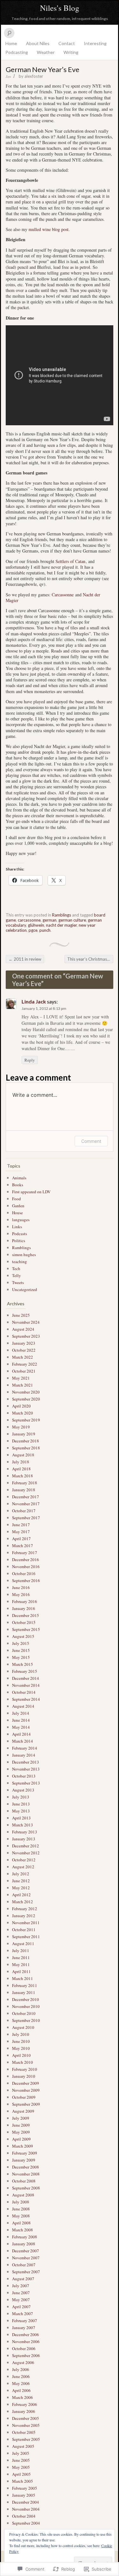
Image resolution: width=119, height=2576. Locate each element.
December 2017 (26, 1497)
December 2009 (26, 2083)
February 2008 (25, 2237)
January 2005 (24, 2495)
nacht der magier (61, 925)
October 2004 (24, 2516)
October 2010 (24, 2013)
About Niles (38, 43)
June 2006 (21, 2376)
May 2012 (21, 1888)
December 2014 (26, 1678)
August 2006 (23, 2362)
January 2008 (24, 2244)
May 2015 (21, 1657)
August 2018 (23, 1455)
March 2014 (23, 1741)
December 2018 (26, 1441)
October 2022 (24, 1350)
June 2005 (21, 2460)
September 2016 (26, 1580)
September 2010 (26, 2020)
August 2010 (23, 2027)
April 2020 (21, 1406)
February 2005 (25, 2488)
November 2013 (26, 1769)
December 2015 (26, 1615)
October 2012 (24, 1860)
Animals (19, 1178)
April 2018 (21, 1469)
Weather (46, 52)
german (50, 920)
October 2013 (24, 1776)
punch (45, 930)
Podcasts (20, 1234)
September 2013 (26, 1783)
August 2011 (23, 1944)
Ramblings (62, 915)
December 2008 (26, 2167)
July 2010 (21, 2034)
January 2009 (24, 2160)
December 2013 (26, 1762)
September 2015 (26, 1629)
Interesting (95, 43)
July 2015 (21, 1643)
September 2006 (26, 2355)
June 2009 (21, 2125)
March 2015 (23, 1664)
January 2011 (24, 1992)
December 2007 (26, 2251)
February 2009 (25, 2153)
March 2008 (23, 2230)
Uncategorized (25, 1289)
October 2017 (24, 1511)
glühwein (36, 925)
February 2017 (25, 1553)
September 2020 (26, 1399)
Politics (19, 1241)
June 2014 (21, 1720)
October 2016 (24, 1573)
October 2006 (24, 2348)
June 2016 (21, 1587)
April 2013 (21, 1818)
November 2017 (26, 1504)
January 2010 (24, 2076)
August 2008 (23, 2195)
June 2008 (21, 2209)
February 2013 (25, 1832)
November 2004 (26, 2509)
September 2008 (26, 2188)
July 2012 (21, 1874)
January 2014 (24, 1755)
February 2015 (25, 1671)
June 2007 (21, 2293)
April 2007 (21, 2307)
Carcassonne (63, 595)
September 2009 (26, 2104)
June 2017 (21, 1525)
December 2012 (26, 1846)
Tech (16, 1268)
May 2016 (21, 1594)
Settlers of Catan (70, 561)
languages (21, 1220)
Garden (18, 1206)
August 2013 (23, 1790)
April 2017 (21, 1539)
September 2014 (26, 1699)
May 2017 (21, 1532)
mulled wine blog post (49, 229)
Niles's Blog (60, 8)
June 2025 (21, 1315)
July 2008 (21, 2202)
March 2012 (23, 1902)
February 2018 (25, 1483)
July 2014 (21, 1713)
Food (17, 1199)
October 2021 (24, 1371)
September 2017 (26, 1518)
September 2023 (26, 1336)
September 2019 (26, 1420)
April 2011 (21, 1971)
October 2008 (24, 2181)
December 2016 (26, 1560)
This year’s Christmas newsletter (90, 959)
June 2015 (21, 1650)
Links (17, 1227)
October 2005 (24, 2432)
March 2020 (23, 1413)
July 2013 (21, 1797)
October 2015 (24, 1622)
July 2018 (21, 1462)
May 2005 (21, 2467)
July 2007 (21, 2286)
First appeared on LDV (31, 1192)
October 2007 (24, 2265)
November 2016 (26, 1566)
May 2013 (21, 1811)
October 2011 (24, 1930)
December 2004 (26, 2502)
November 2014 (26, 1685)
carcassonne (29, 920)
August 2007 (23, 2279)
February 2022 (25, 1364)
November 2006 (26, 2341)
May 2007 (21, 2300)
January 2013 (24, 1839)
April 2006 (21, 2390)
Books (18, 1185)
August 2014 (23, 1706)
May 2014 (21, 1727)
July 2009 (21, 2118)
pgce (33, 930)
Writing (71, 52)
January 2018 (24, 1490)
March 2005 (23, 2481)
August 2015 (23, 1636)
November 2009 (26, 2090)
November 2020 (26, 1392)
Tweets (18, 1282)
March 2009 (23, 2146)
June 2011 (21, 1957)
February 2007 (25, 2321)
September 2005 (26, 2439)
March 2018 (23, 1476)
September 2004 (26, 2523)
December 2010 (26, 1999)
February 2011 (25, 1985)
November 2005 (26, 2425)
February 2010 (25, 2069)
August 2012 (23, 1867)
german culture (72, 920)
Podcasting (17, 52)
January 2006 (24, 2411)
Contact (67, 43)
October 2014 (24, 1692)
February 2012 (25, 1909)
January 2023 (24, 1343)
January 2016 (24, 1608)
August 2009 (23, 2111)
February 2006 (25, 2404)
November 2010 (26, 2006)
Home (11, 43)
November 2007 (26, 2258)
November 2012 (26, 1853)
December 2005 (26, 2418)
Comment (91, 1141)
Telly (17, 1275)
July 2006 (21, 2369)
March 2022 (23, 1357)
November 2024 (26, 1322)
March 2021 (23, 1385)
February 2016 (25, 1601)
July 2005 (21, 2453)
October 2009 (24, 2097)
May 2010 (21, 2048)
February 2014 (25, 1748)
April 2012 (21, 1895)
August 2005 (23, 2446)
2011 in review (25, 959)
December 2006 (26, 2334)
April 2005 (21, 2474)
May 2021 (21, 1378)
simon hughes (24, 1255)
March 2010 (23, 2062)
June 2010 (21, 2041)
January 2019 (24, 1434)
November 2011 (26, 1923)
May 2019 (21, 1427)
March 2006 (23, 2397)
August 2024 (23, 1329)
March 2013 (23, 1825)
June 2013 (21, 1804)
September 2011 (26, 1937)
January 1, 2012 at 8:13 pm (44, 1008)
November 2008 (26, 2174)
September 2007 (26, 2272)
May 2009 (21, 2132)
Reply (30, 1060)
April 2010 (21, 2055)
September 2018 (26, 1448)
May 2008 (21, 2216)
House (17, 1213)
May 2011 (21, 1964)
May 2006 (21, 2383)
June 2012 (21, 1881)
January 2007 (24, 2328)
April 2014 (21, 1734)
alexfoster (34, 76)
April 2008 (21, 2223)
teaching (20, 1262)
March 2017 (23, 1546)
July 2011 (21, 1950)
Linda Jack (34, 1001)
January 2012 (24, 1916)
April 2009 (21, 2139)
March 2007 (23, 2314)
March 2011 (23, 1978)
